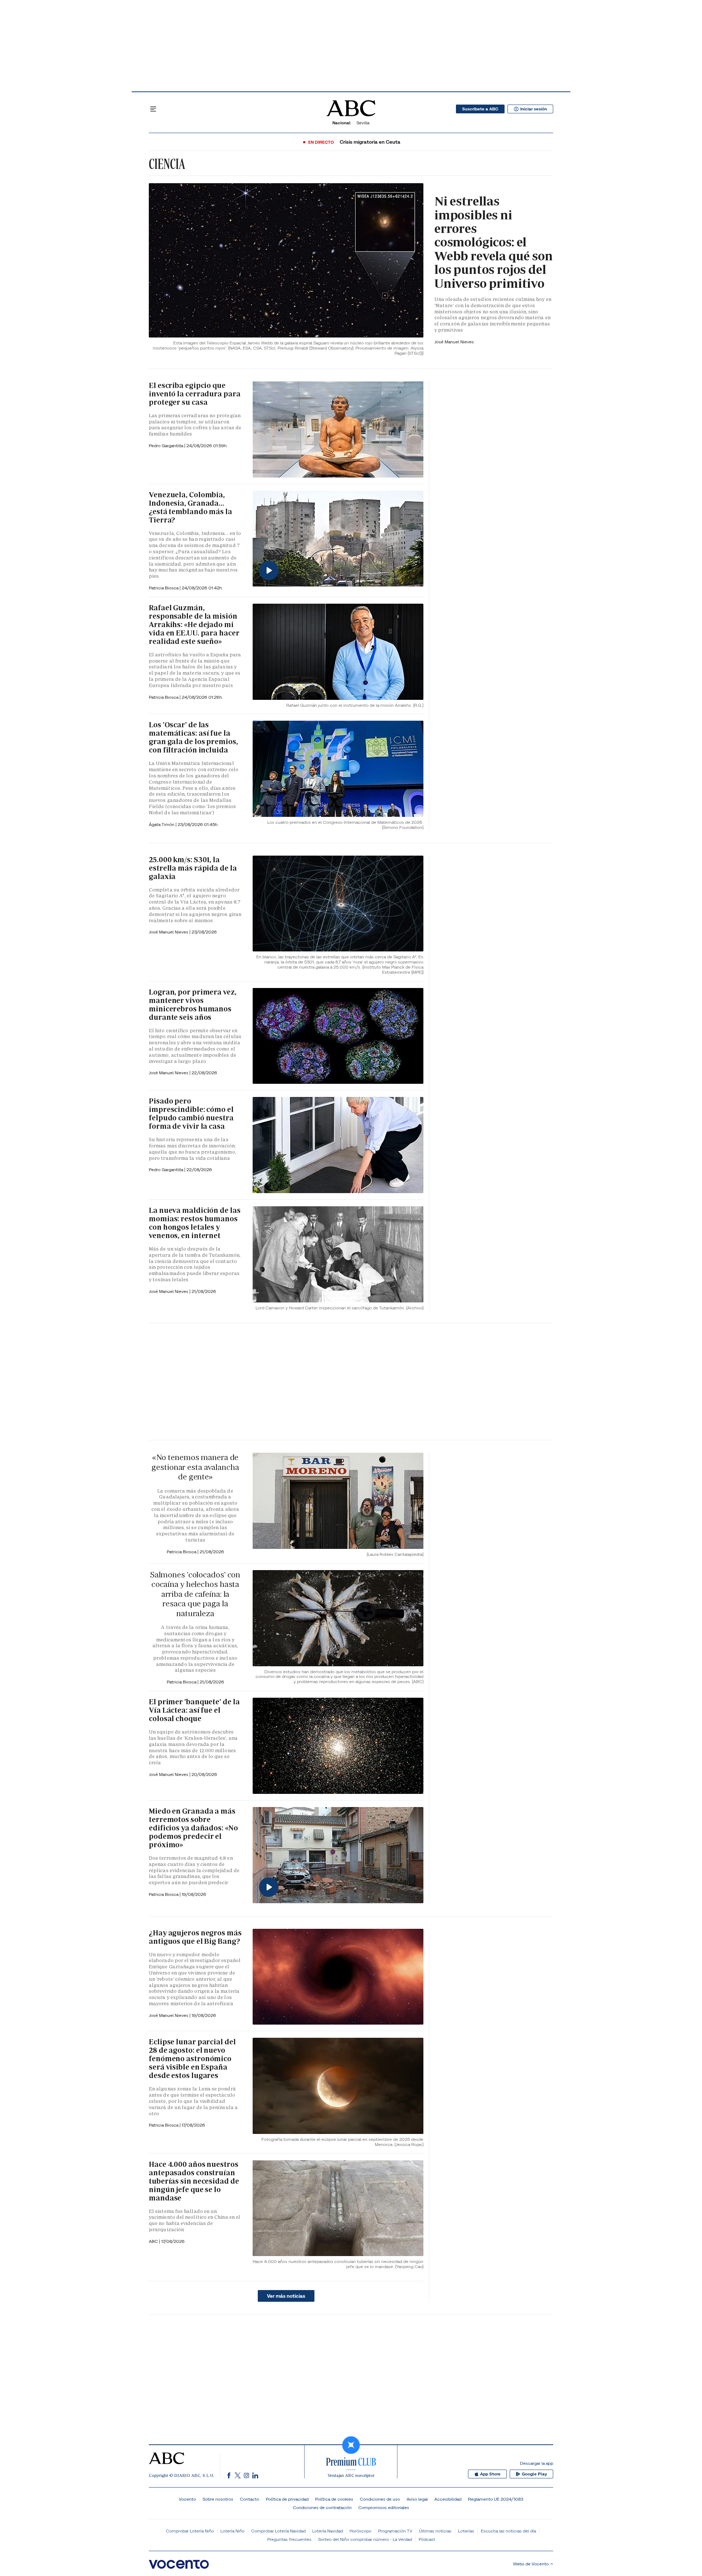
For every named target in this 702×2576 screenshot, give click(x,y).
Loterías (466, 2531)
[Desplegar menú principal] (153, 109)
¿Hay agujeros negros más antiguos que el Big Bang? (195, 1937)
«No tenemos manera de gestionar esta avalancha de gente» (195, 1467)
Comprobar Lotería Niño (190, 2531)
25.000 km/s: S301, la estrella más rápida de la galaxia (193, 868)
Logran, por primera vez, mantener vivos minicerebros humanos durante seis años (193, 1005)
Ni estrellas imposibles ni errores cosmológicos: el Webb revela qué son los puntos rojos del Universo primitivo (494, 242)
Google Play (534, 2474)
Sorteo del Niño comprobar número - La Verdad (365, 2539)
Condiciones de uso (380, 2499)
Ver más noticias (286, 2296)
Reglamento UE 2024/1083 (496, 2499)
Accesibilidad (448, 2499)
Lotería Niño (233, 2531)
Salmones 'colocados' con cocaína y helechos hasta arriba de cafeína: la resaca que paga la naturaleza (195, 1594)
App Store (490, 2474)
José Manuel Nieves (454, 342)
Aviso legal (417, 2499)
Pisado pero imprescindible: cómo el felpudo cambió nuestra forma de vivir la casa (191, 1114)
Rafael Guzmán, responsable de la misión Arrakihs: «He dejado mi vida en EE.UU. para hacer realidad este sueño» (194, 625)
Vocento (187, 2499)
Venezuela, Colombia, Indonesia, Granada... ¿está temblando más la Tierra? (190, 507)
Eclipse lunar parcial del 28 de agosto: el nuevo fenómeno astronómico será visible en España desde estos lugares (192, 2059)
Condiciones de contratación (322, 2507)
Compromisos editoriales (384, 2507)
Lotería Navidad (328, 2531)
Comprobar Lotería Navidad (278, 2531)
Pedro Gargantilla (167, 446)
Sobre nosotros (218, 2499)
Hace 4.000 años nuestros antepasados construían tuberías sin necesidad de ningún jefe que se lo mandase (194, 2181)
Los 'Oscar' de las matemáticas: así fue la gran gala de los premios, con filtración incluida (193, 737)
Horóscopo (361, 2531)
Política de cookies (334, 2499)
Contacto (250, 2499)
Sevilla (363, 123)
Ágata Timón (162, 824)
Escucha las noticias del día (508, 2531)
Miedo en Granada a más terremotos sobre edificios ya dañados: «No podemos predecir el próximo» (193, 1828)
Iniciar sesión (534, 109)
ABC (154, 2241)
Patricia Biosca (164, 588)
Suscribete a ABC (480, 109)
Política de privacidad (287, 2499)
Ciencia (167, 164)
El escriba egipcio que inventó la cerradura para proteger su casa (195, 394)
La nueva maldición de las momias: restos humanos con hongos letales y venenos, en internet (195, 1223)
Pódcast (427, 2539)
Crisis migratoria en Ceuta (370, 142)
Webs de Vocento (531, 2564)
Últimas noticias (435, 2531)
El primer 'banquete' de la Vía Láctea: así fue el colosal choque (194, 1710)
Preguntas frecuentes (289, 2539)
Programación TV (395, 2531)
